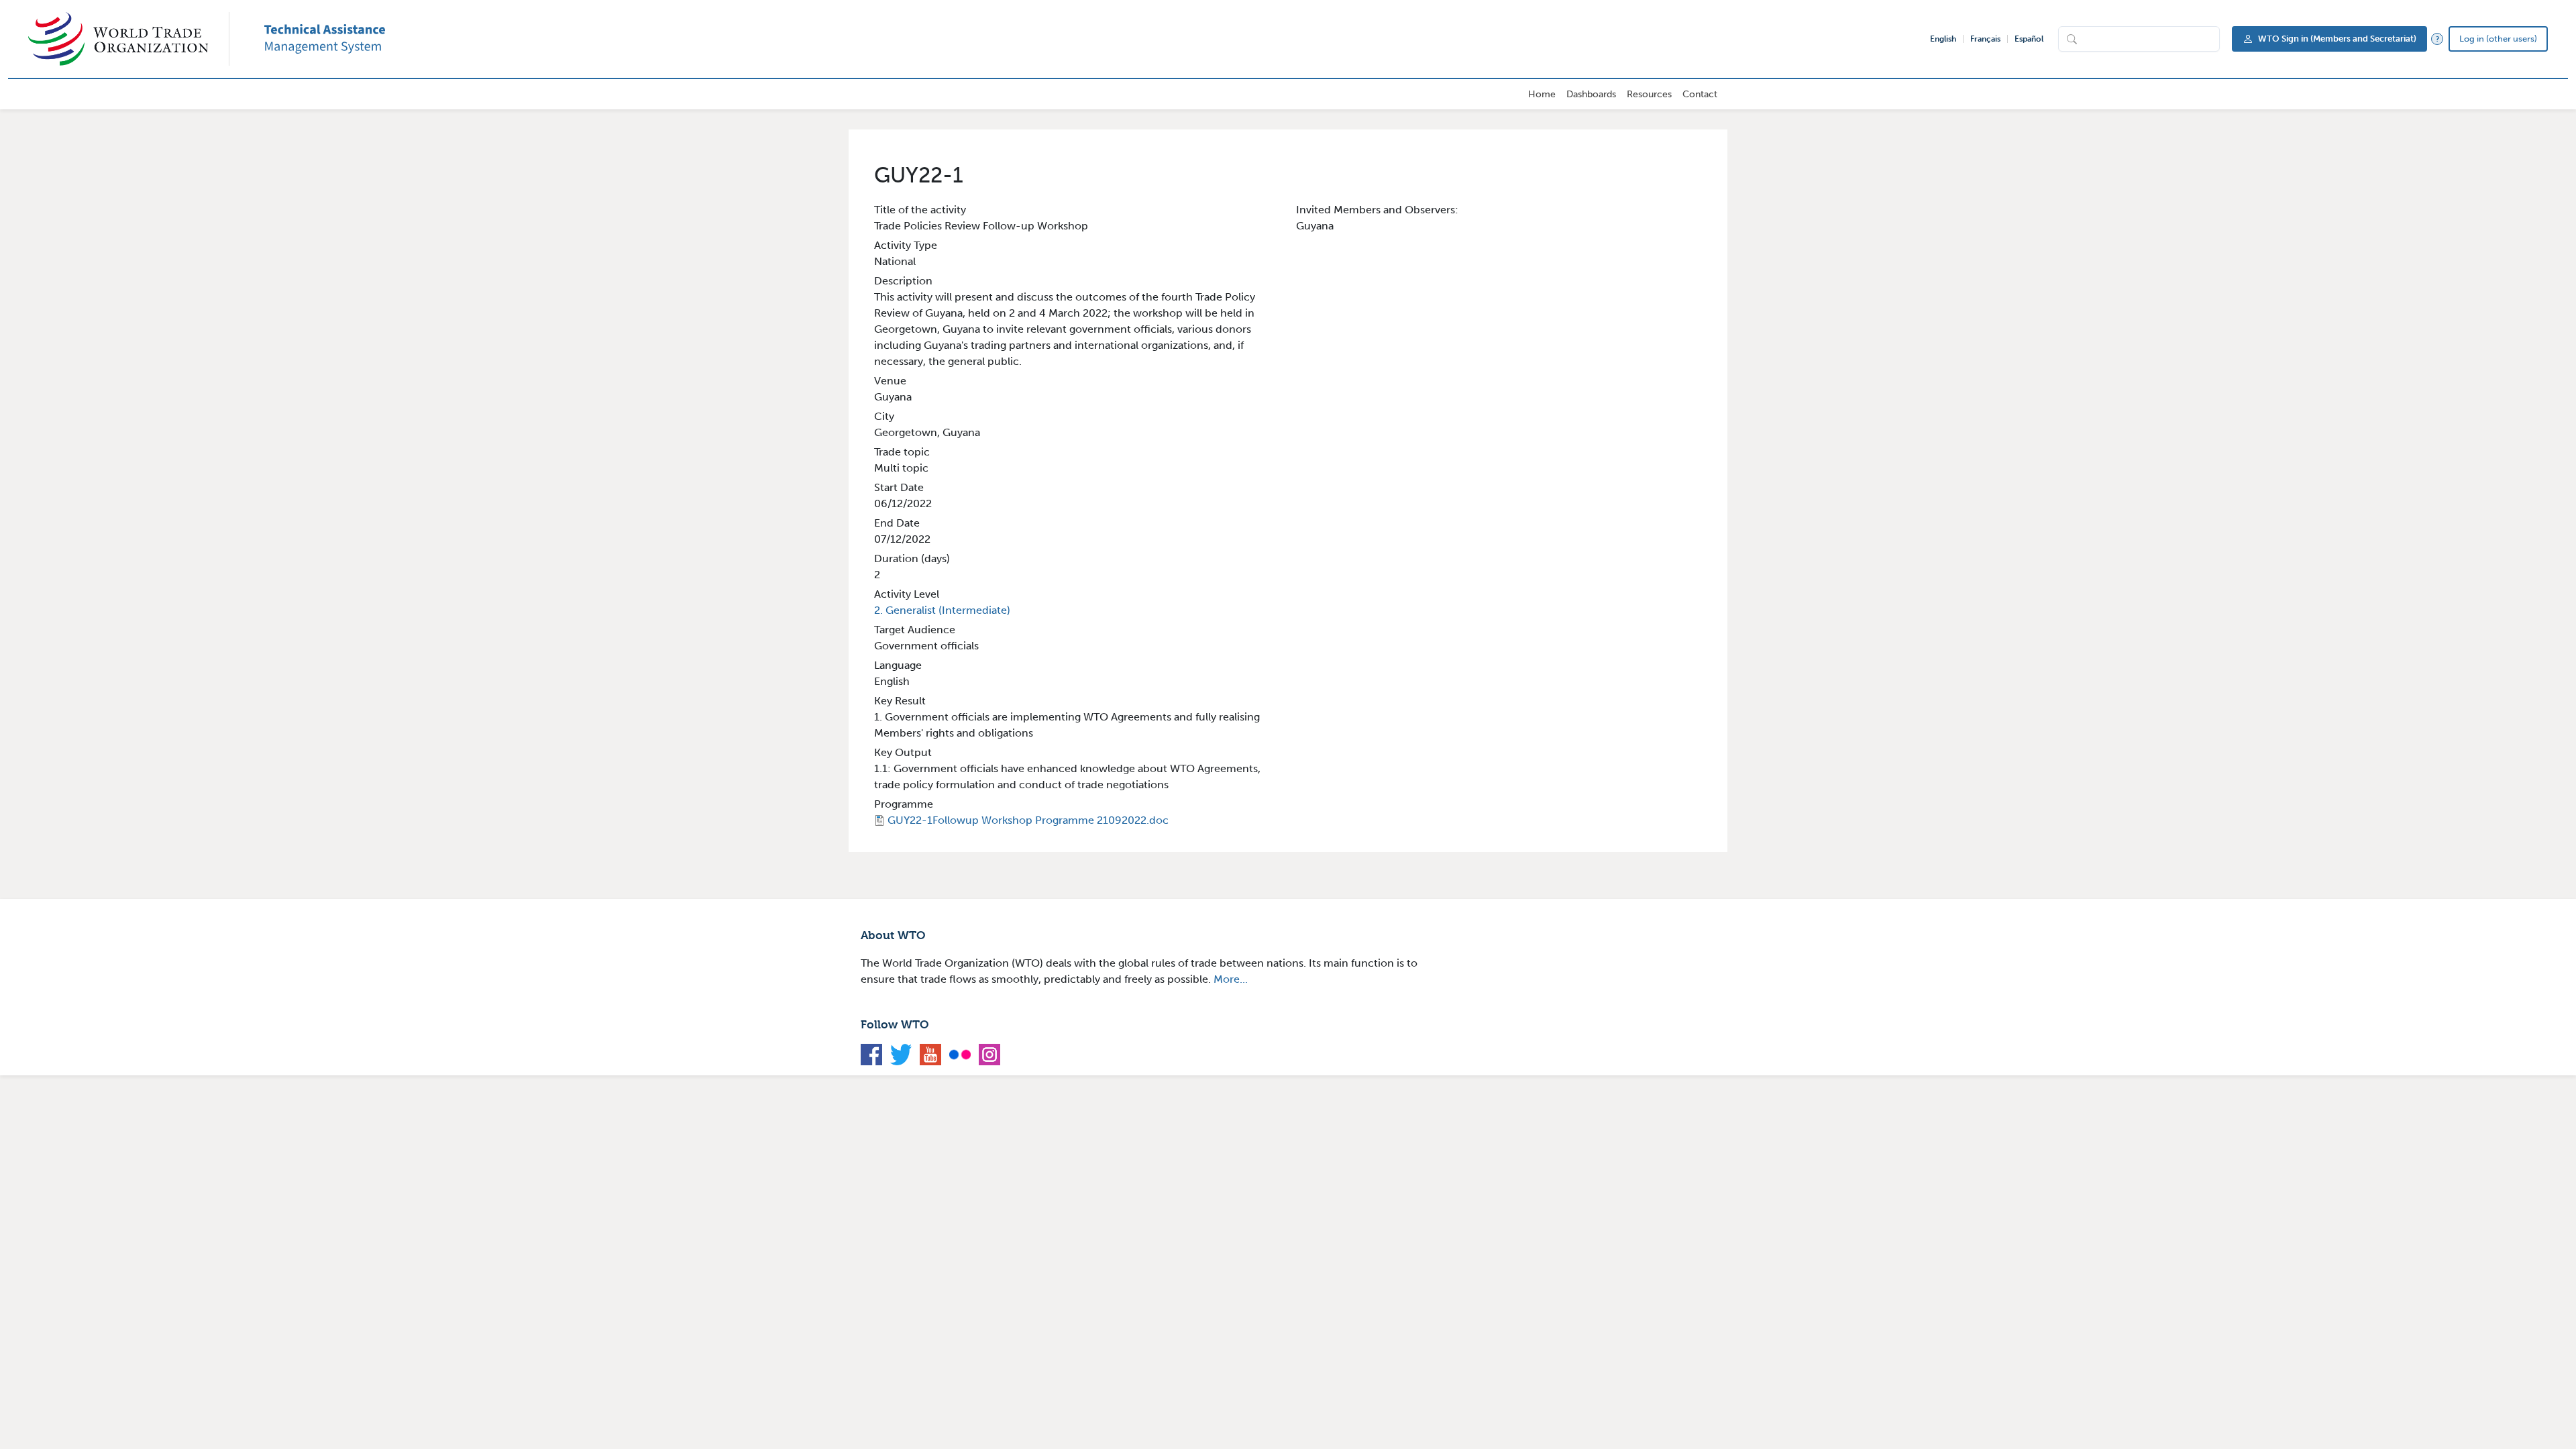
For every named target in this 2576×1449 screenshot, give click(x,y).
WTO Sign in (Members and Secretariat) (2337, 39)
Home (1542, 94)
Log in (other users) (2498, 39)
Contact (1700, 94)
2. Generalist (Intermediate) (942, 610)
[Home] (129, 39)
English (1943, 39)
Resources (1649, 94)
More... (1231, 979)
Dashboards (1591, 94)
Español (2029, 39)
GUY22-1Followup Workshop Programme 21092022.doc (1028, 820)
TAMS (345, 39)
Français (1985, 39)
